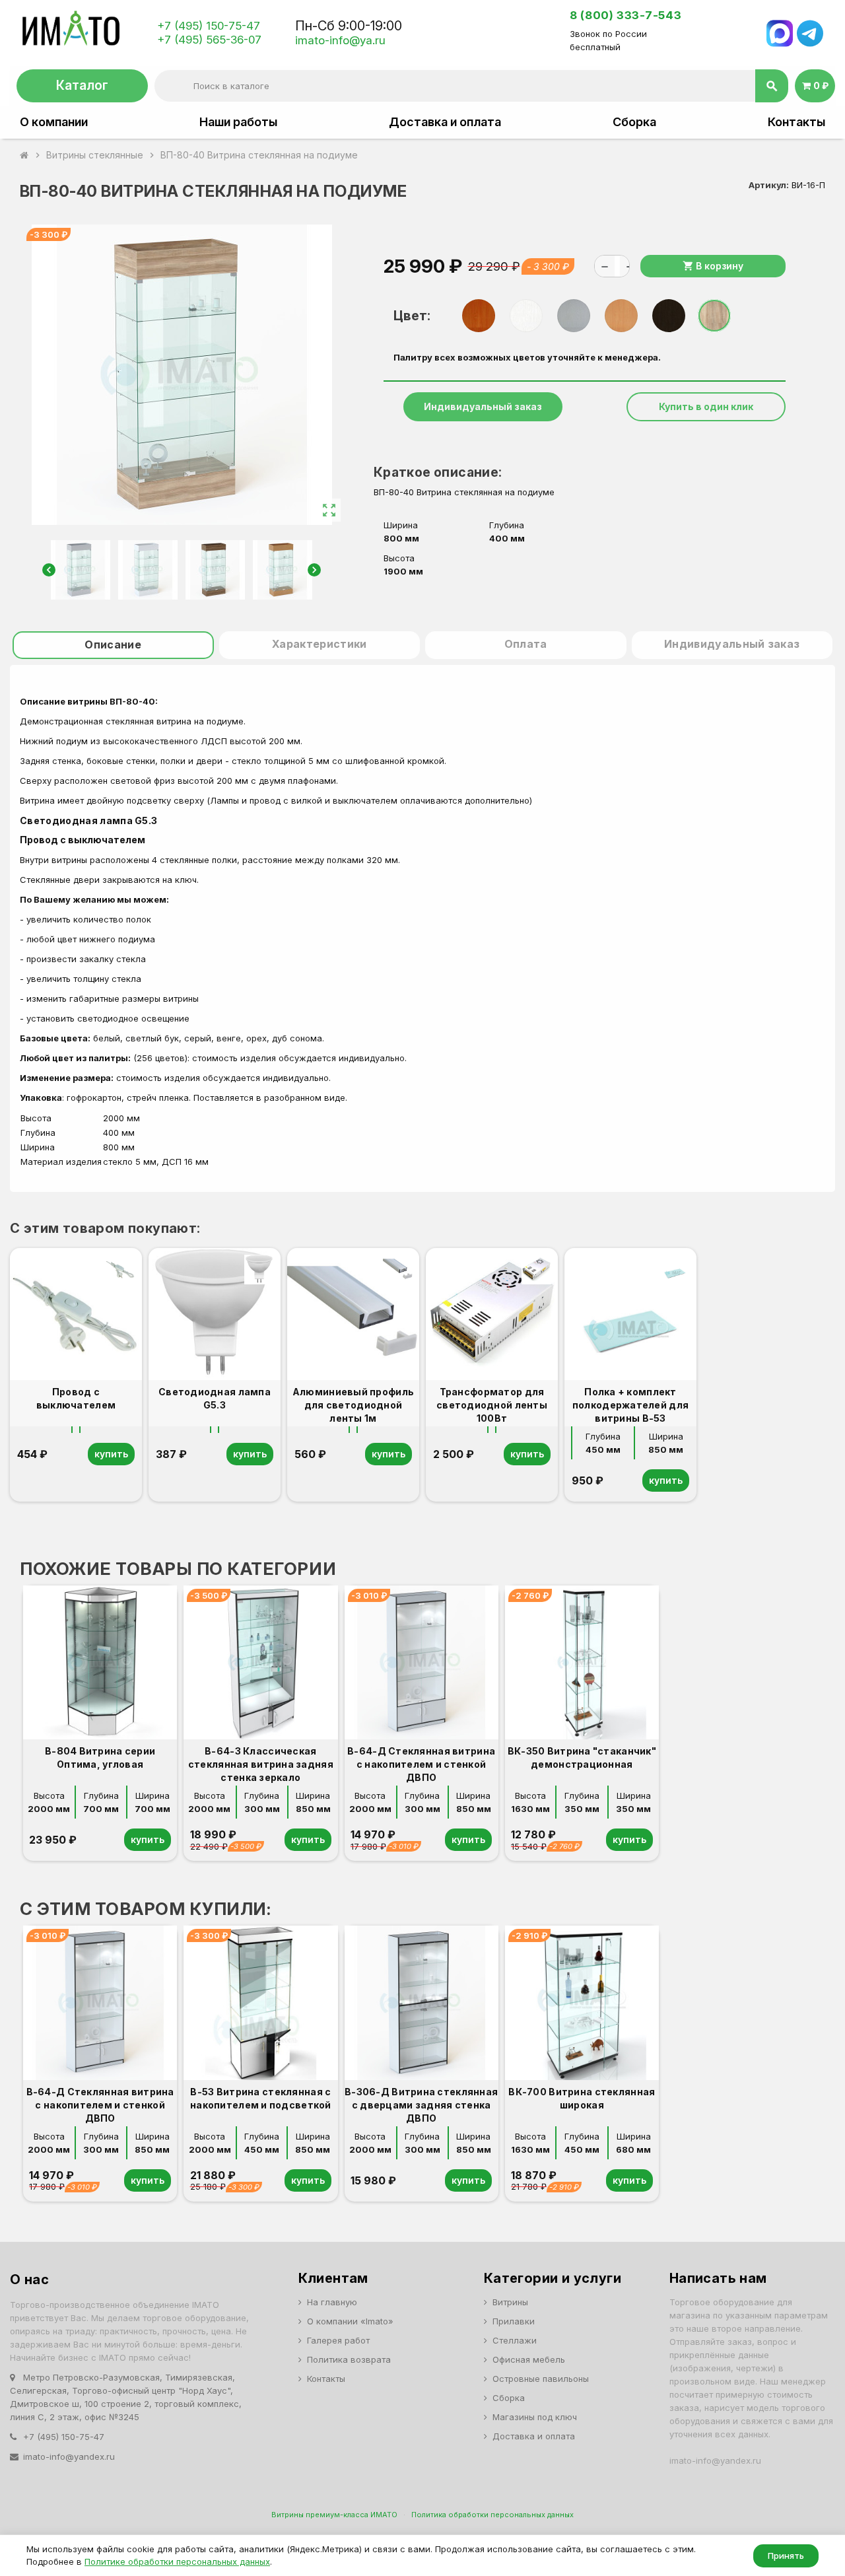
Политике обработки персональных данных (177, 2561)
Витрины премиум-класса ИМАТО (334, 2515)
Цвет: (412, 316)
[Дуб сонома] (714, 316)
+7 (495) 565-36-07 (209, 40)
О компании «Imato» (350, 2321)
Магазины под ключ (535, 2417)
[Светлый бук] (621, 316)
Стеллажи (515, 2340)
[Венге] (669, 316)
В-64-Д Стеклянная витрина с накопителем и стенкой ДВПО (421, 1764)
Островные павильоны (541, 2379)
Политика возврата (349, 2359)
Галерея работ (338, 2340)
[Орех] (479, 316)
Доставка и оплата (445, 122)
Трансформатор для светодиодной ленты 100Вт (492, 1405)
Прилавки (514, 2321)
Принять (786, 2556)
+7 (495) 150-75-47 (209, 26)
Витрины (510, 2302)
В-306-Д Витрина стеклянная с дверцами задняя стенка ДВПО (421, 2105)
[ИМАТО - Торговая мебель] (70, 32)
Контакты (796, 122)
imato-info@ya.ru (340, 40)
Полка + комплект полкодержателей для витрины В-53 (630, 1405)
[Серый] (574, 316)
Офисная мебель (529, 2359)
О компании (54, 122)
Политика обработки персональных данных (492, 2515)
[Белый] (526, 316)
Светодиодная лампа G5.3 (91, 820)
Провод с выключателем (83, 840)
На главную (332, 2302)
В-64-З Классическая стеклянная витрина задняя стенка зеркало (261, 1764)
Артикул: (769, 185)
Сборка (634, 122)
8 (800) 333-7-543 (625, 15)
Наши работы (238, 122)
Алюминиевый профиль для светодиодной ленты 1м (353, 1405)
